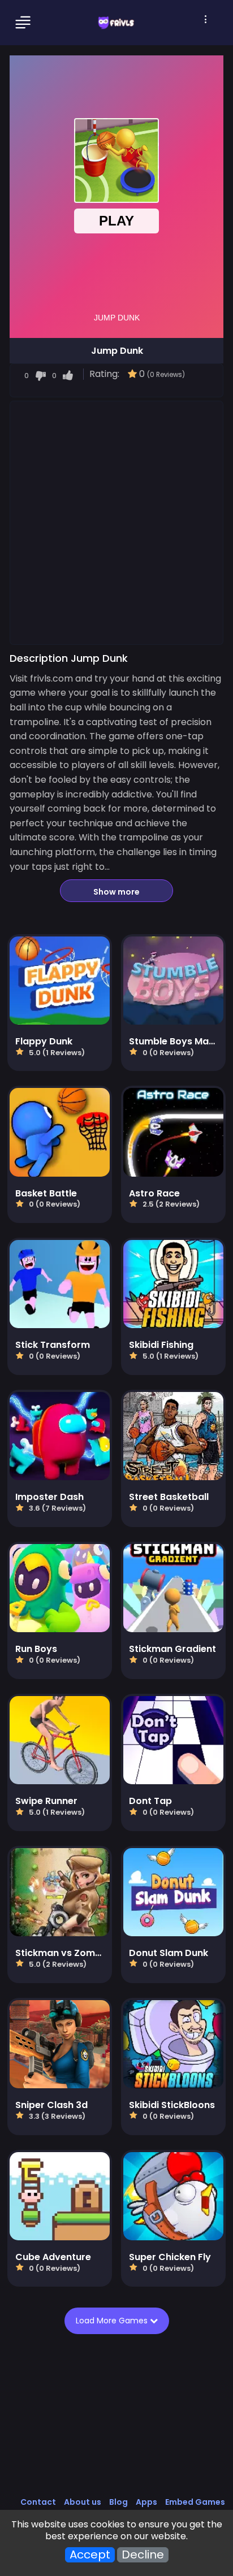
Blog (118, 2502)
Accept (90, 2555)
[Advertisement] (116, 522)
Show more (116, 892)
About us (83, 2502)
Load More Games (113, 2321)
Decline (143, 2555)
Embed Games (195, 2502)
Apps (146, 2502)
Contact (38, 2502)
